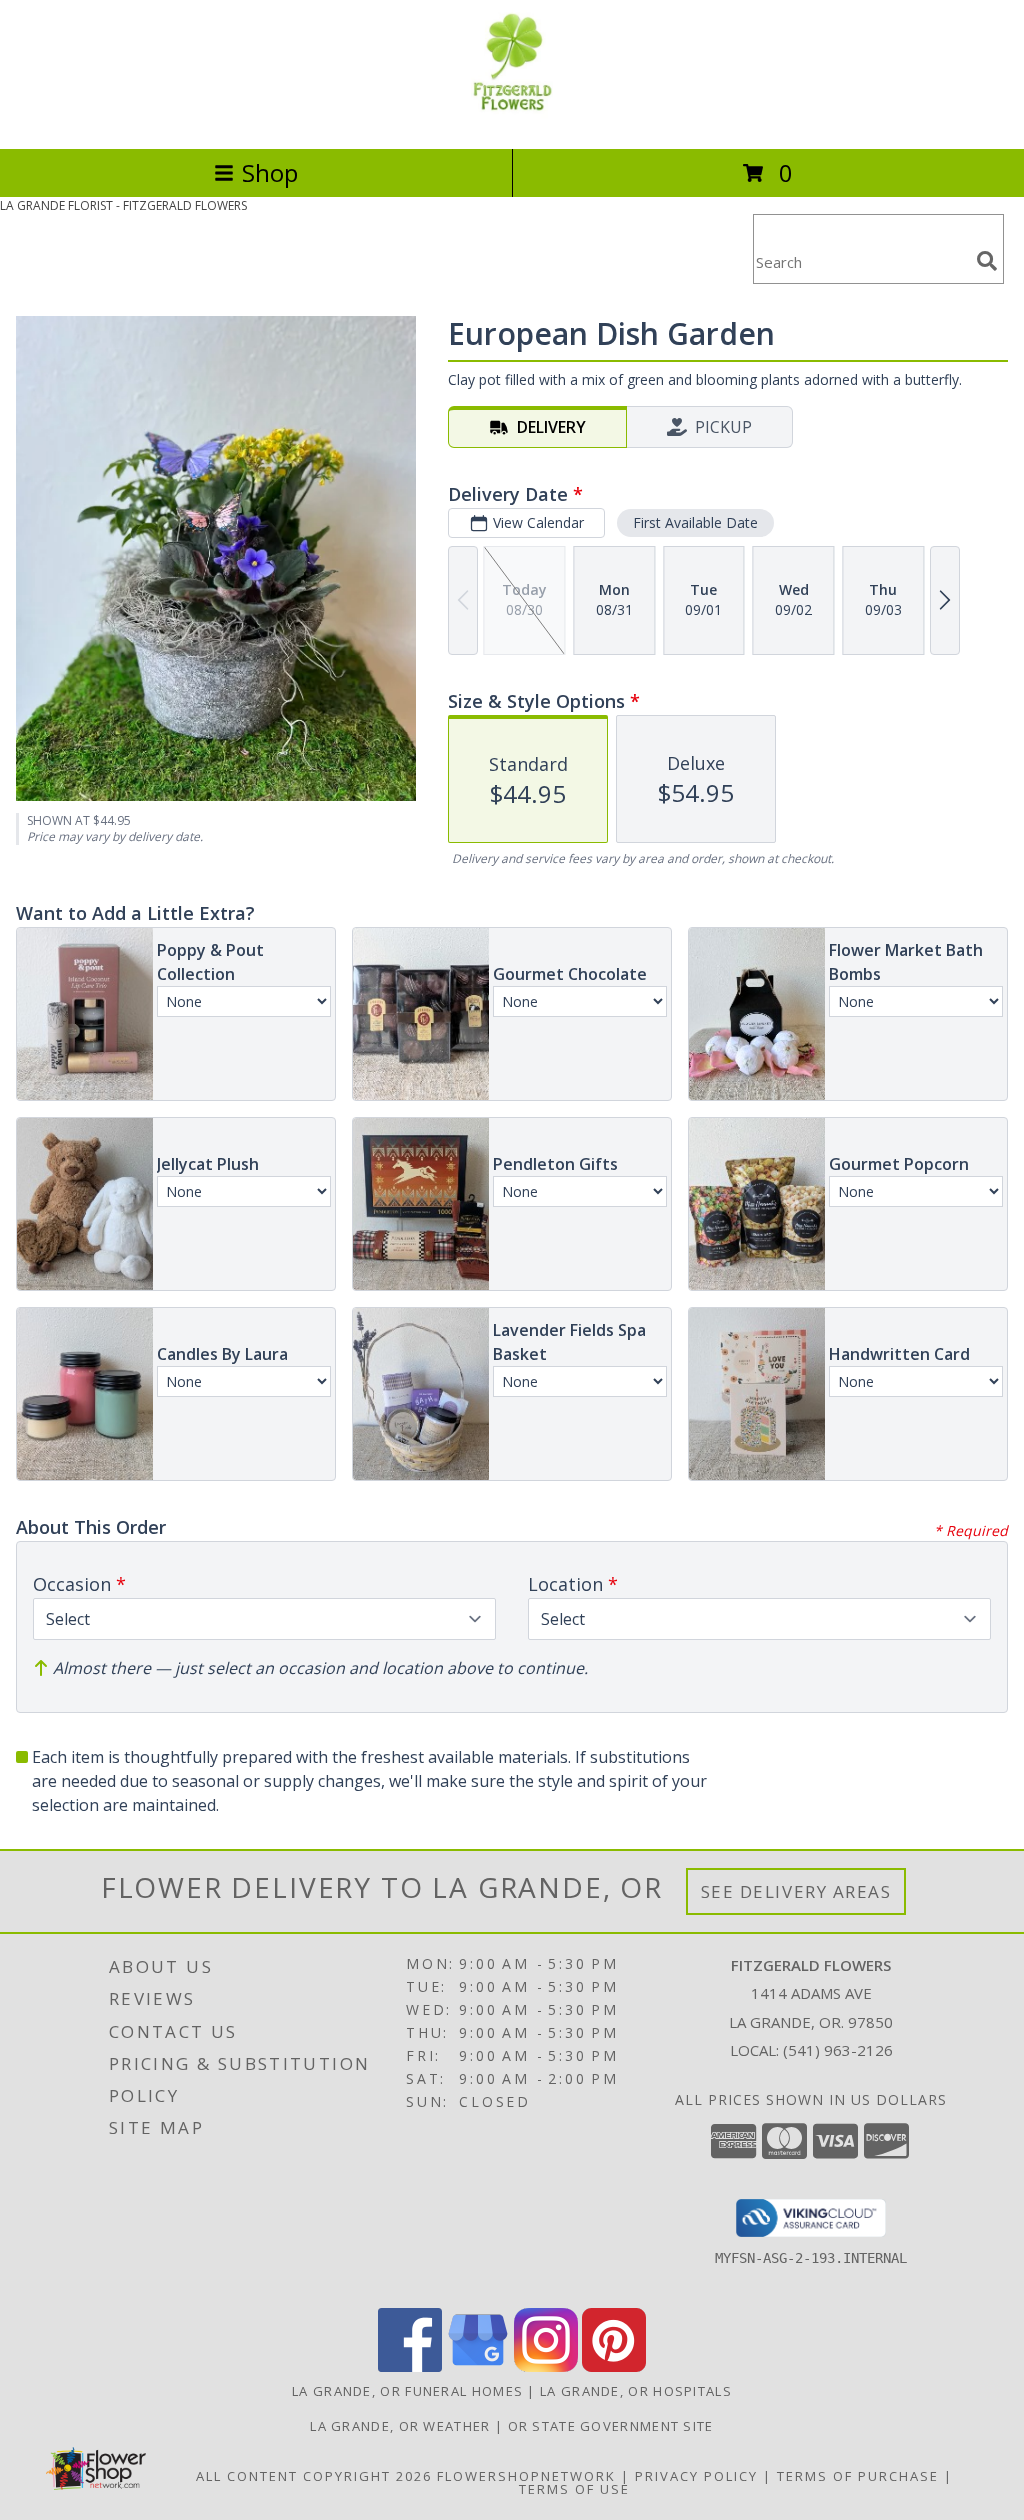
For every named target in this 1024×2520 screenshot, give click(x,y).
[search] (987, 261)
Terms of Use (574, 2489)
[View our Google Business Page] (478, 2366)
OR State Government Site (611, 2426)
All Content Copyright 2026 (314, 2476)
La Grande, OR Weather (400, 2426)
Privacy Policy (696, 2476)
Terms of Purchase (858, 2476)
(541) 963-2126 (838, 2050)
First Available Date (695, 522)
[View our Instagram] (546, 2366)
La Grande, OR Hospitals (636, 2391)
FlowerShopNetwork (526, 2476)
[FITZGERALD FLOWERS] (511, 119)
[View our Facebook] (410, 2366)
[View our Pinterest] (614, 2366)
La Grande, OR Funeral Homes (407, 2391)
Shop (270, 172)
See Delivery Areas (796, 1891)
